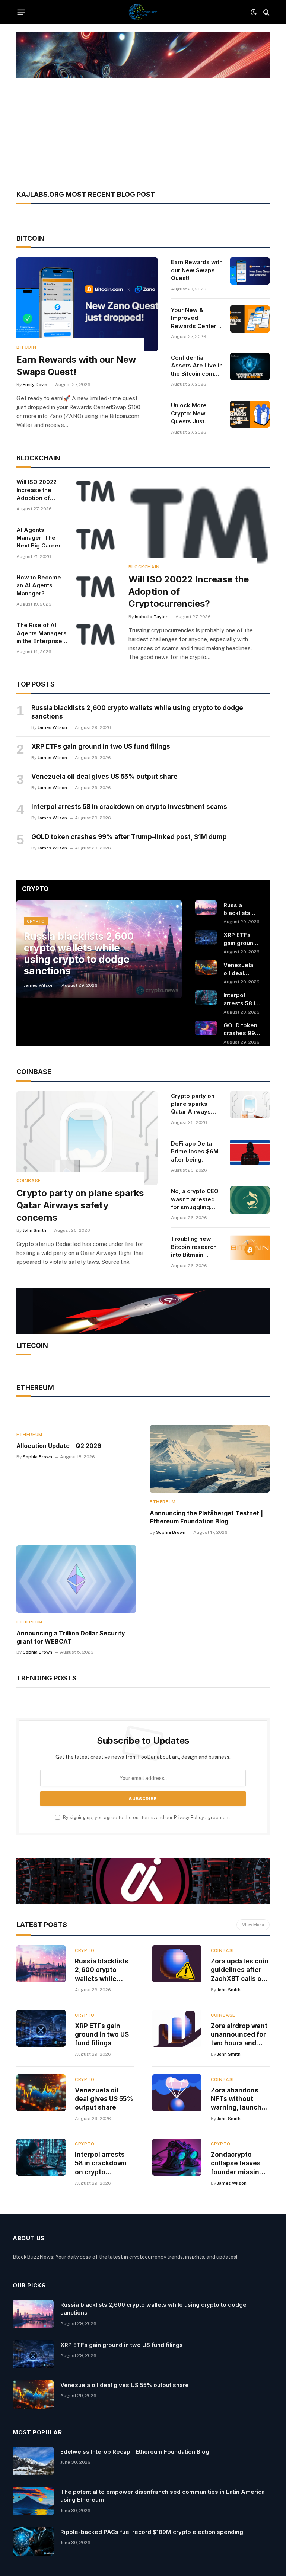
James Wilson (52, 727)
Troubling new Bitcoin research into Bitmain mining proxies (194, 1247)
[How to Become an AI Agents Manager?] (95, 586)
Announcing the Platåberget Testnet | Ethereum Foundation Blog (206, 1517)
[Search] (266, 12)
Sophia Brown (37, 1457)
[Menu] (21, 12)
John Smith (34, 1230)
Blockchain (144, 567)
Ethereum (29, 1435)
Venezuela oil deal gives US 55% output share (104, 777)
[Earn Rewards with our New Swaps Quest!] (87, 304)
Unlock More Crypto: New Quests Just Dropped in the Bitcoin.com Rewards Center (194, 413)
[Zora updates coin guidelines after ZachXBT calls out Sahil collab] (177, 1964)
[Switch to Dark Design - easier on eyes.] (254, 12)
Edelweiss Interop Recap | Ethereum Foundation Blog (135, 2452)
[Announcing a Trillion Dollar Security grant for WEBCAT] (76, 1579)
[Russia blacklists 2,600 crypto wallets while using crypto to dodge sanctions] (206, 908)
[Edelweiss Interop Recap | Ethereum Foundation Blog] (33, 2461)
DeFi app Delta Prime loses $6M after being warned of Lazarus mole (195, 1152)
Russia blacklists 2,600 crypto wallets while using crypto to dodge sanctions (137, 712)
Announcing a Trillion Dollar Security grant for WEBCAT (71, 1637)
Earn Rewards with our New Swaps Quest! (76, 366)
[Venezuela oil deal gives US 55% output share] (206, 968)
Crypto (36, 921)
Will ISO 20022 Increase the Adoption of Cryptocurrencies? (43, 490)
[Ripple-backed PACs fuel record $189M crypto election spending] (33, 2541)
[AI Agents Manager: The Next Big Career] (95, 539)
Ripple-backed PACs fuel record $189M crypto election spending (152, 2532)
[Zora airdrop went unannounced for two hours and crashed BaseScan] (177, 2028)
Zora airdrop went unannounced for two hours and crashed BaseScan (239, 2035)
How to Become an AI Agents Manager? (39, 585)
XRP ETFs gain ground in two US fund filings (101, 746)
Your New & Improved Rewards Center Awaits (194, 318)
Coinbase (29, 1181)
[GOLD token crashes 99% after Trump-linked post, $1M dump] (206, 1028)
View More (253, 1925)
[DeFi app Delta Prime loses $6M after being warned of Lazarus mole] (250, 1152)
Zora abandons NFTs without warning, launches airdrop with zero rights (240, 2099)
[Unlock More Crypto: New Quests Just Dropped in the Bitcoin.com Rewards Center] (250, 414)
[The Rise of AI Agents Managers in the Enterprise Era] (95, 634)
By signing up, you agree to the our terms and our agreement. (147, 1817)
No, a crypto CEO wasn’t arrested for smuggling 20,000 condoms (195, 1199)
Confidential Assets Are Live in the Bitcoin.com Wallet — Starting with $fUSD (197, 366)
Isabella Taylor (151, 617)
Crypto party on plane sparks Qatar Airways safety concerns (80, 1205)
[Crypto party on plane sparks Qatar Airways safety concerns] (87, 1138)
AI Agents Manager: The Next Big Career (39, 538)
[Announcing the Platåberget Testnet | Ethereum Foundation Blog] (210, 1459)
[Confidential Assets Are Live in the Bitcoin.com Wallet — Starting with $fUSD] (250, 367)
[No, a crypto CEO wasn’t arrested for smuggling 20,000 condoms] (250, 1200)
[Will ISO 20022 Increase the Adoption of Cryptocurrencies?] (95, 491)
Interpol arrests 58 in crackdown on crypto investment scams (129, 807)
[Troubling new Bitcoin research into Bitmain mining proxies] (250, 1248)
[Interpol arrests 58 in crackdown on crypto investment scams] (206, 998)
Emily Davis (35, 385)
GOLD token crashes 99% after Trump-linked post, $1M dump (129, 837)
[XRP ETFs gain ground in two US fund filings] (206, 937)
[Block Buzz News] (143, 12)
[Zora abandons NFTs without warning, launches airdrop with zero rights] (177, 2093)
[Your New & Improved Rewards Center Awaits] (250, 319)
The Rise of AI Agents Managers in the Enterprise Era (42, 633)
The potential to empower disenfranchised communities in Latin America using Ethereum (163, 2496)
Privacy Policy (189, 1817)
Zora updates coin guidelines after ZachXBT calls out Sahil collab (240, 1970)
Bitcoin (26, 347)
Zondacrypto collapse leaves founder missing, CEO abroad (238, 2164)
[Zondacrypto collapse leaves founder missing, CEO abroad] (177, 2157)
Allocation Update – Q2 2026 (59, 1446)
